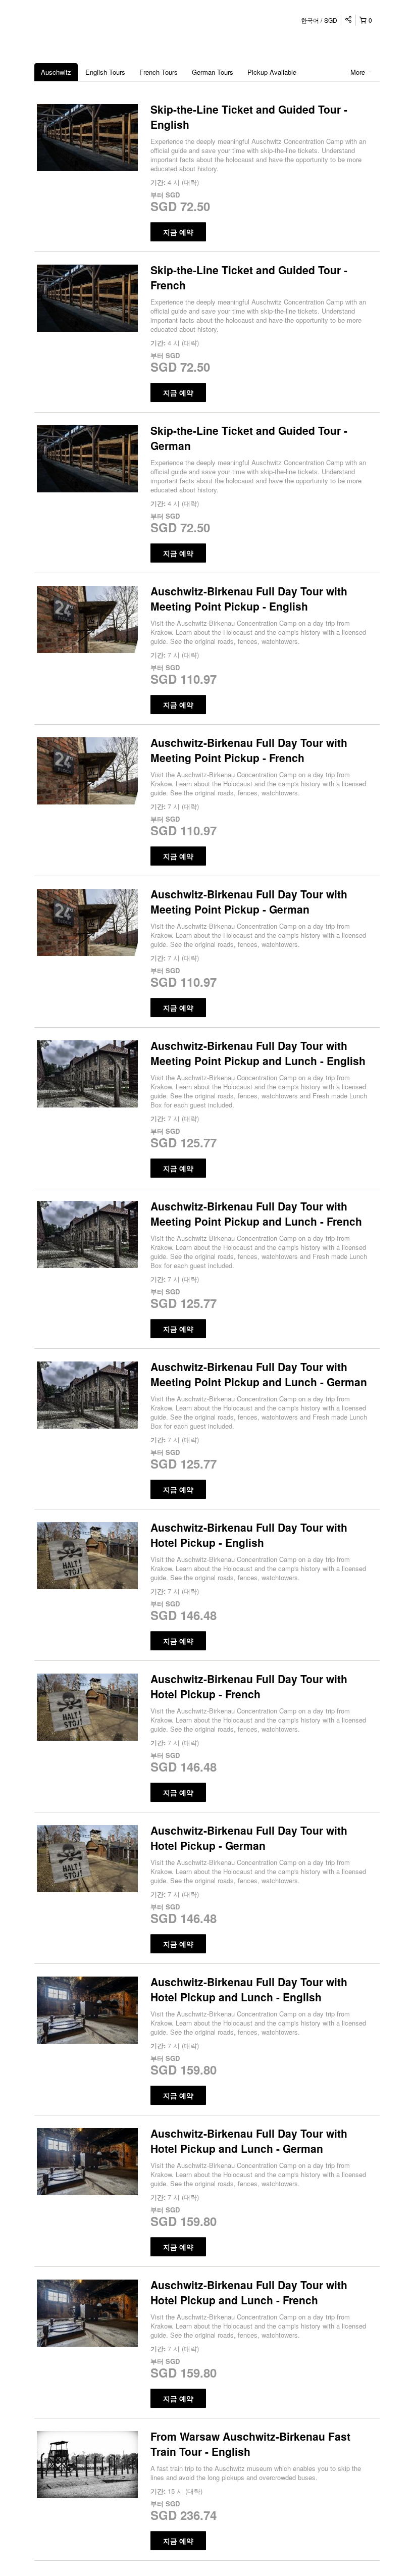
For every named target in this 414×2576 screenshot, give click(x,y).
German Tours (213, 72)
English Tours (105, 72)
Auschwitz (56, 72)
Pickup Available (272, 72)
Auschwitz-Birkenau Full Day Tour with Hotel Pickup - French (249, 1686)
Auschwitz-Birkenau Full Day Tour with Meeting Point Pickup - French (249, 750)
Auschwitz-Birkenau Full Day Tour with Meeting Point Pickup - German (249, 901)
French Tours (159, 72)
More (359, 72)
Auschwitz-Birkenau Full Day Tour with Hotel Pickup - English (249, 1535)
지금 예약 (178, 232)
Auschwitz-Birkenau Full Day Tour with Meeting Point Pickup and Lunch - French (256, 1214)
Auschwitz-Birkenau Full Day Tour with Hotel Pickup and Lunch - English (249, 1989)
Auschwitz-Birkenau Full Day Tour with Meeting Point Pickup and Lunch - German (259, 1374)
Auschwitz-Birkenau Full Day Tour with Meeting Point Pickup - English (249, 598)
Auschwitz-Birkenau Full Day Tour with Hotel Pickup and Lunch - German (249, 2141)
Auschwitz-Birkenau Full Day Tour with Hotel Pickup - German (249, 1838)
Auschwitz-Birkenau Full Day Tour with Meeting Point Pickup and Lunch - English (258, 1053)
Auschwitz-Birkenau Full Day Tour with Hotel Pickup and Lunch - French (249, 2292)
